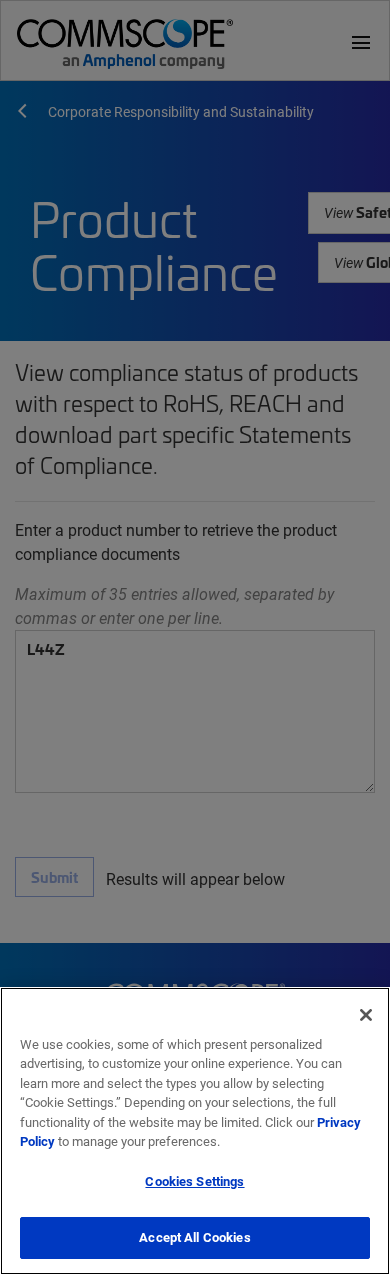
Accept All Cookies (194, 1237)
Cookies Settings (194, 1181)
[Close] (366, 1015)
